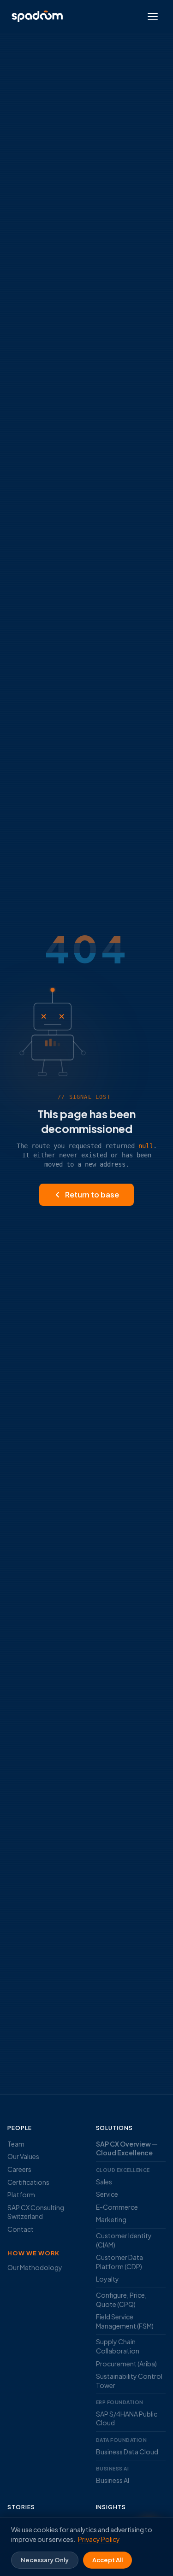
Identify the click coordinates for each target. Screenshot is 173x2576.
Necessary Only (45, 2560)
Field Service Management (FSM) (125, 2321)
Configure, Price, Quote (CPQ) (121, 2300)
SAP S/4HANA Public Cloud (127, 2418)
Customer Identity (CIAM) (124, 2240)
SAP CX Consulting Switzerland (36, 2212)
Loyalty (107, 2279)
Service (107, 2194)
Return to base (92, 1194)
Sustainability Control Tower (129, 2381)
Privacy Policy (99, 2539)
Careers (19, 2169)
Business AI (113, 2480)
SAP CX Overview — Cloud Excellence (127, 2148)
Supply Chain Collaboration (118, 2346)
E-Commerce (117, 2207)
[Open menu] (153, 17)
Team (16, 2144)
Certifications (28, 2182)
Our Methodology (35, 2267)
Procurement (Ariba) (126, 2364)
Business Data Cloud (127, 2452)
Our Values (23, 2156)
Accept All (107, 2560)
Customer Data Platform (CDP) (119, 2262)
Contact (21, 2229)
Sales (104, 2182)
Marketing (111, 2219)
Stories (21, 2507)
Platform (21, 2195)
